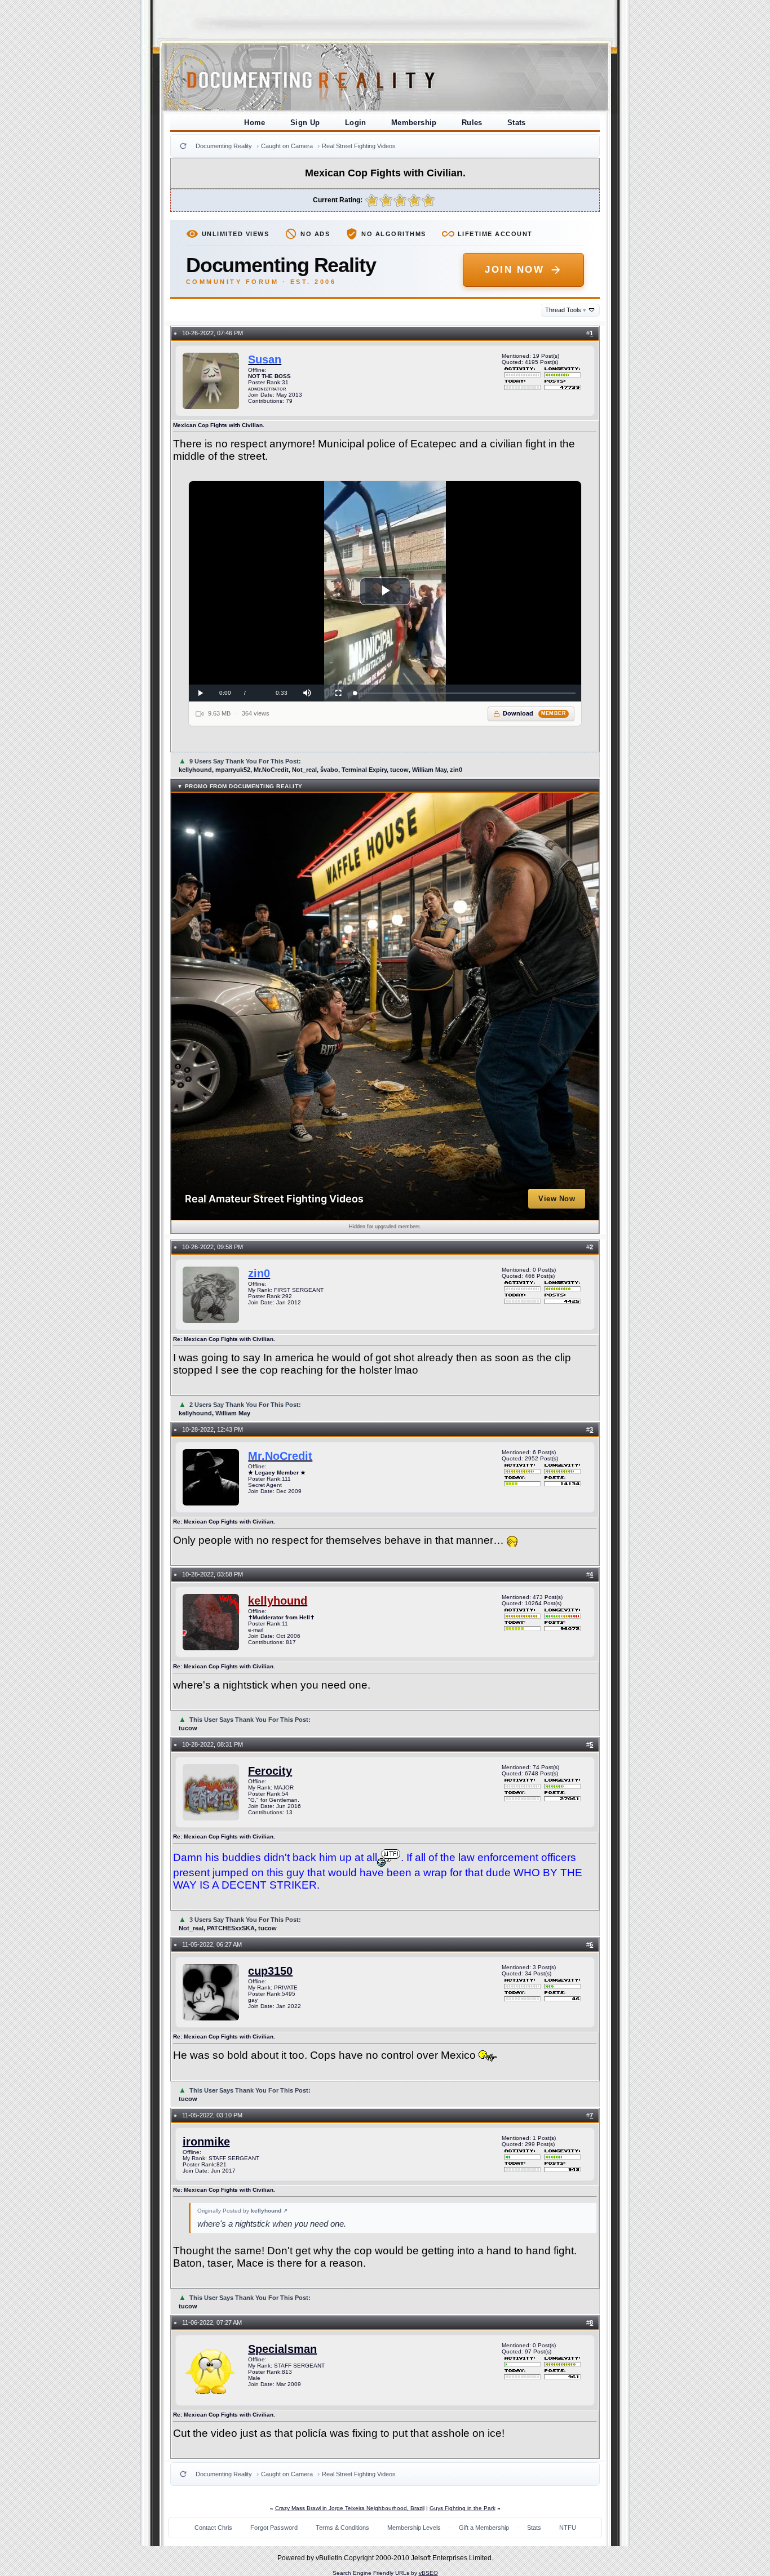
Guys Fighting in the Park (463, 2508)
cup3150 (270, 1971)
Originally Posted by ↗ (242, 2211)
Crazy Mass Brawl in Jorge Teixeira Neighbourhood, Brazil (350, 2508)
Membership (414, 123)
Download (535, 713)
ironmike (206, 2142)
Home (255, 123)
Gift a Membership (484, 2528)
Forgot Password (274, 2528)
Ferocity (270, 1771)
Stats (517, 123)
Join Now (514, 270)
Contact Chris (213, 2528)
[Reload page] (183, 146)
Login (356, 123)
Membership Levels (414, 2528)
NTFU (568, 2528)
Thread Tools (566, 310)
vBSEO (428, 2573)
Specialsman (282, 2349)
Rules (472, 123)
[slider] (465, 693)
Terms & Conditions (342, 2528)
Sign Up (305, 123)
